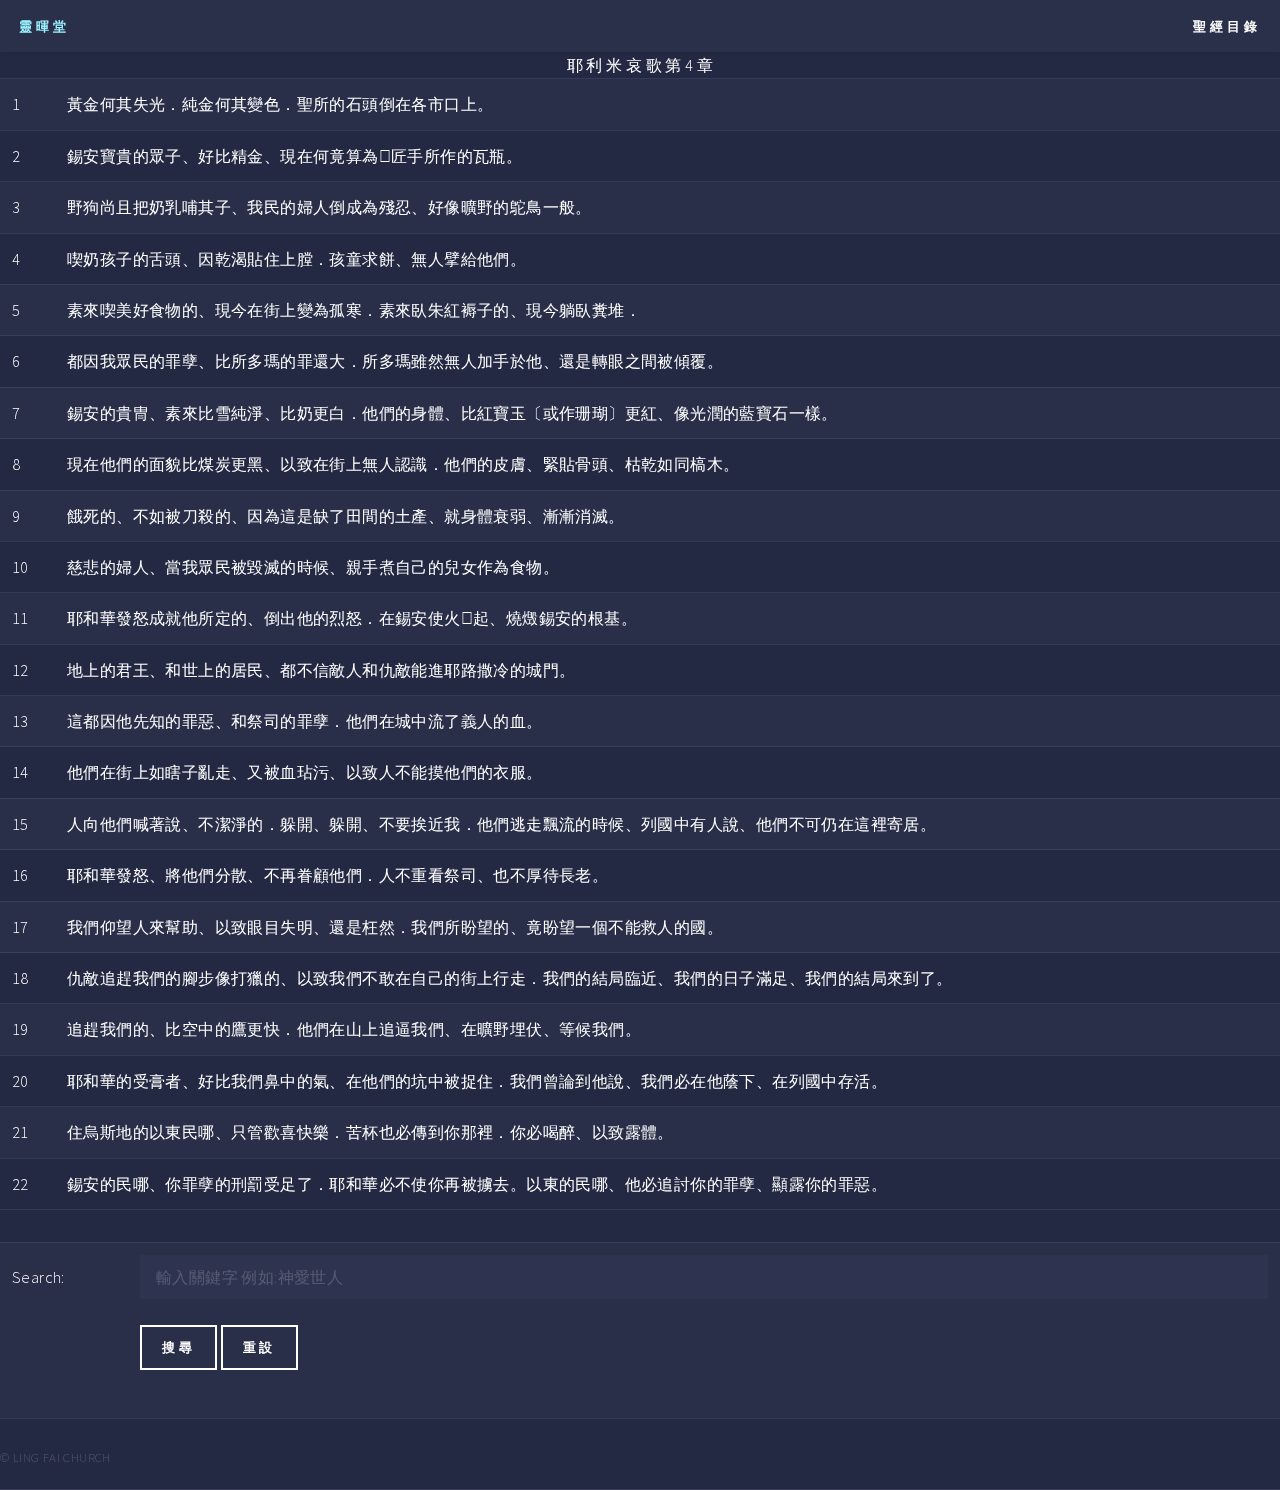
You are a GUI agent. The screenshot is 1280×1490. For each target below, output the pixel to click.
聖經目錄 (1227, 26)
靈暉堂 (44, 26)
